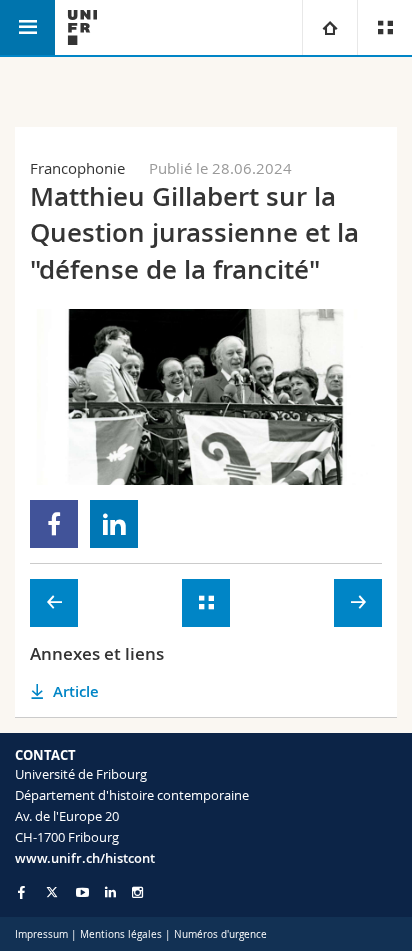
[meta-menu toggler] (384, 27)
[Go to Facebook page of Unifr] (21, 892)
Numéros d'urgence (220, 934)
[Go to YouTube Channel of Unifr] (82, 892)
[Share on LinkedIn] (114, 524)
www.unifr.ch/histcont (85, 858)
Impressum (41, 934)
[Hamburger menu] (27, 27)
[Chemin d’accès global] (329, 27)
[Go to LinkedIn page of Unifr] (110, 892)
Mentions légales (121, 934)
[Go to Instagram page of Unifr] (137, 892)
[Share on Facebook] (54, 524)
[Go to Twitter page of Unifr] (52, 892)
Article (76, 691)
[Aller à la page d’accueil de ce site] (82, 27)
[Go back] (206, 603)
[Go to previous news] (54, 603)
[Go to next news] (358, 603)
